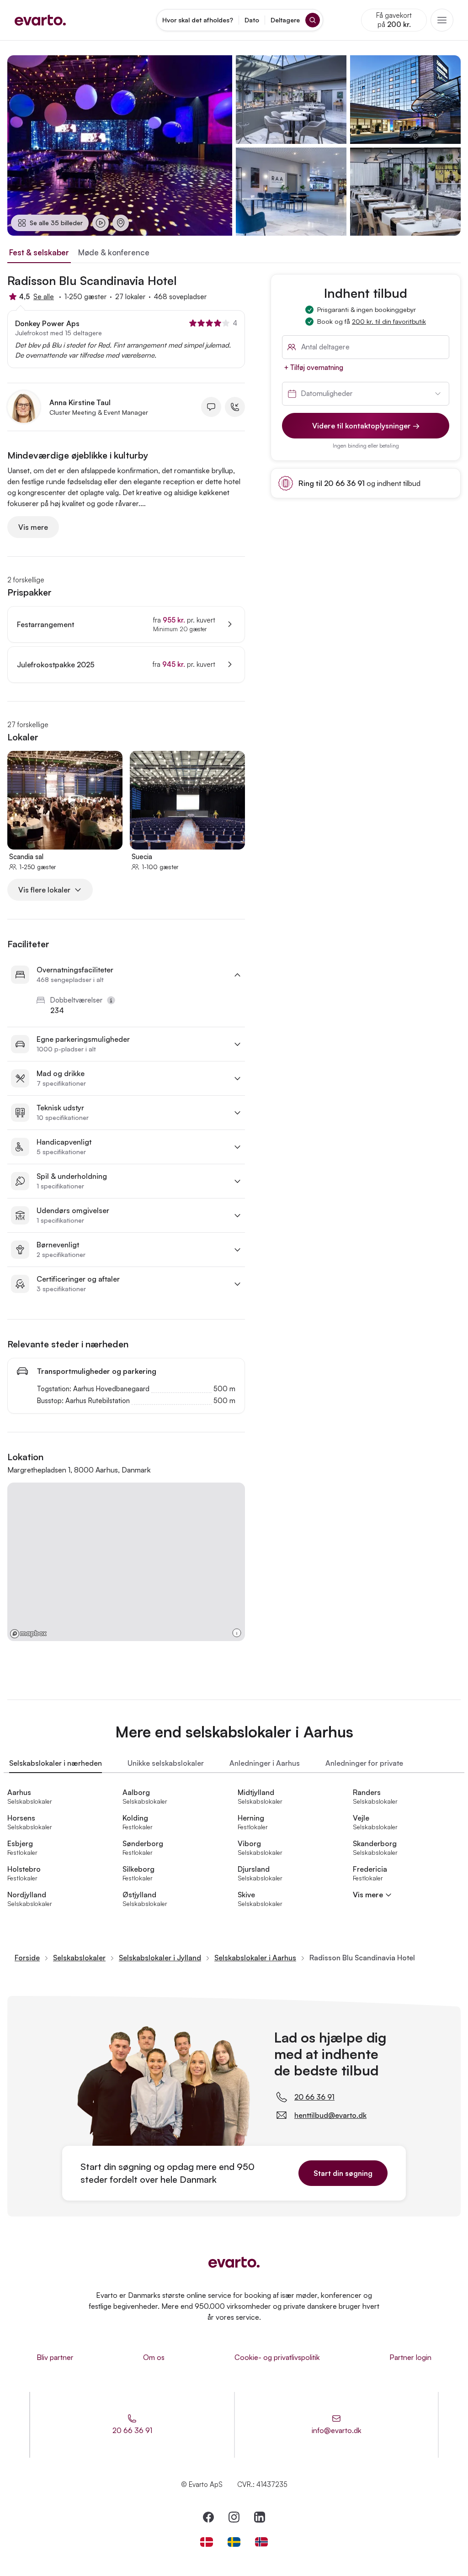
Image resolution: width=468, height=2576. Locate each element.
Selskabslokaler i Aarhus (255, 1958)
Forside (27, 1958)
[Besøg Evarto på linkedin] (260, 2517)
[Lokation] (121, 223)
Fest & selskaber (39, 252)
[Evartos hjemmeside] (40, 20)
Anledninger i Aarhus (265, 1763)
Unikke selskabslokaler (166, 1763)
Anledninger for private (364, 1763)
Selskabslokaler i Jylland (160, 1958)
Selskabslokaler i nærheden (56, 1763)
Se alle (44, 297)
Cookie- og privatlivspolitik (277, 2357)
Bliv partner (55, 2357)
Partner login (410, 2357)
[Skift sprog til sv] (234, 2542)
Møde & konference (114, 252)
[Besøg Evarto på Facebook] (208, 2517)
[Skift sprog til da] (207, 2542)
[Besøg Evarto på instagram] (234, 2517)
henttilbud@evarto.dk (330, 2115)
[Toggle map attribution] (237, 1633)
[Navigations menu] (442, 20)
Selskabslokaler (79, 1958)
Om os (154, 2357)
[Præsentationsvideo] (101, 223)
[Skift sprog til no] (261, 2542)
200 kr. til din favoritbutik (389, 321)
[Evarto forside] (234, 2262)
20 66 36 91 (314, 2097)
